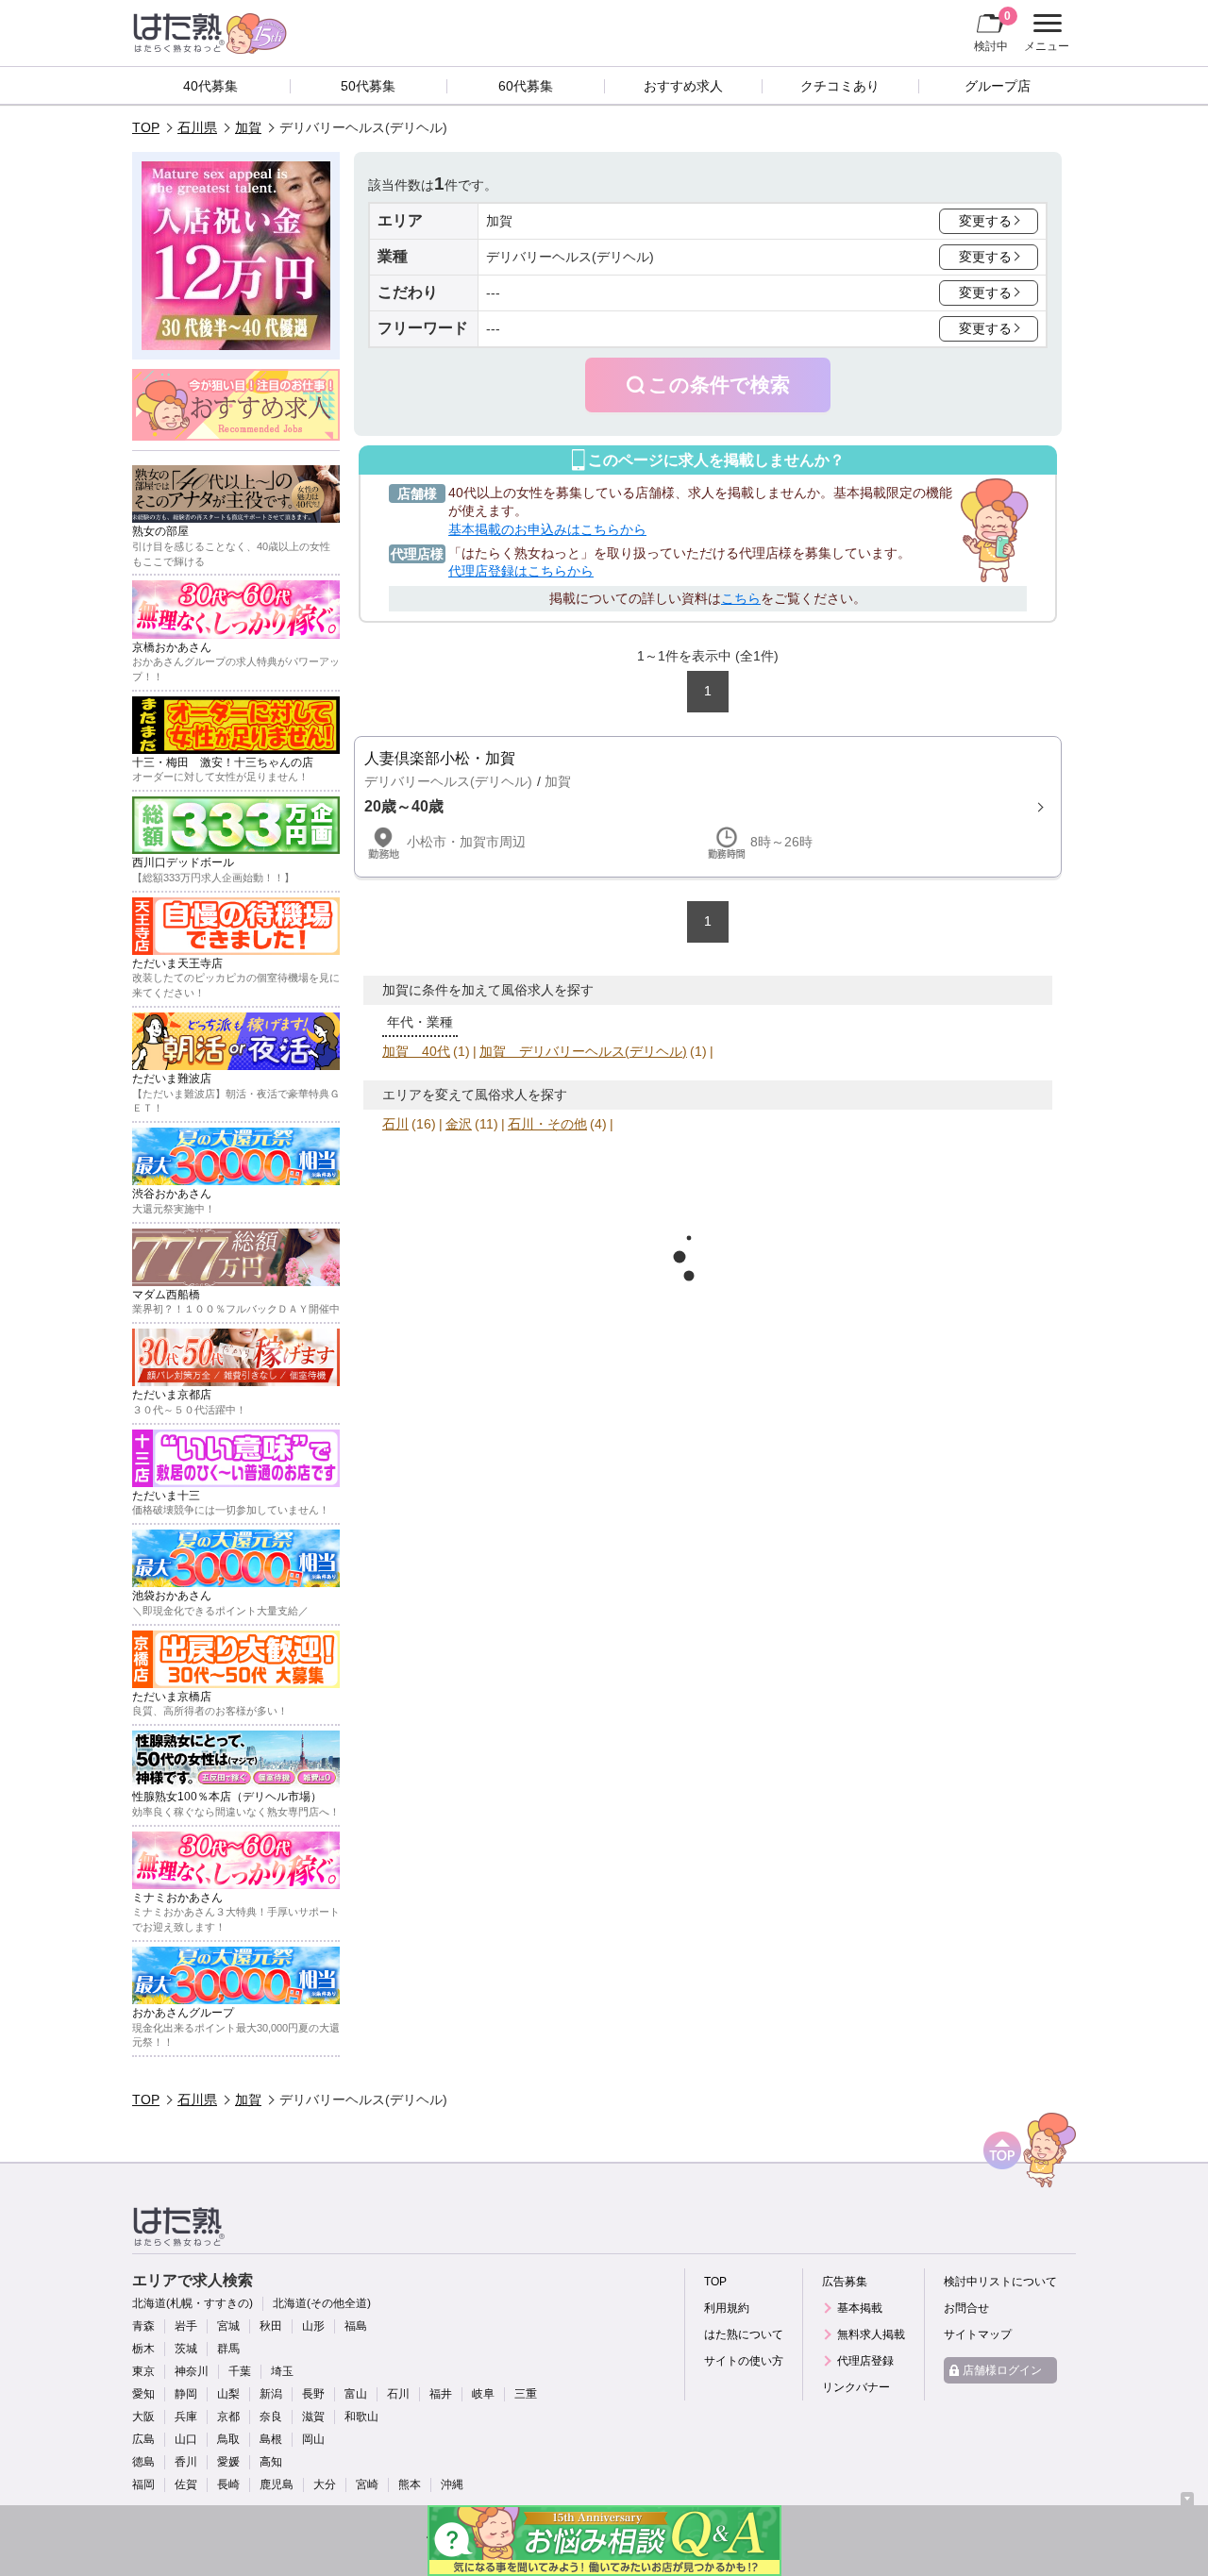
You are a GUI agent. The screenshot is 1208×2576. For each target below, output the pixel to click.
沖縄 (452, 2484)
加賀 (248, 127)
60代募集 (526, 86)
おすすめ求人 (683, 86)
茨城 (186, 2349)
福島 (356, 2326)
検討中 (992, 31)
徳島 (143, 2462)
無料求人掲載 (871, 2334)
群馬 (228, 2349)
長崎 (228, 2484)
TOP (146, 127)
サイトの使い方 (744, 2361)
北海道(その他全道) (322, 2303)
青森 (143, 2326)
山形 (313, 2326)
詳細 (708, 807)
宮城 (228, 2326)
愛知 (143, 2394)
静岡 (186, 2394)
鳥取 (228, 2439)
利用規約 (727, 2308)
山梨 (228, 2394)
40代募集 (210, 86)
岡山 (313, 2439)
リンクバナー (856, 2387)
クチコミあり (840, 86)
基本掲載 (860, 2308)
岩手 (186, 2326)
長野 (313, 2394)
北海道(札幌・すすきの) (193, 2303)
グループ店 (998, 86)
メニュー (1044, 35)
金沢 (459, 1124)
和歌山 (361, 2417)
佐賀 (186, 2484)
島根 (271, 2439)
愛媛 (228, 2462)
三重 (526, 2394)
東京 (143, 2371)
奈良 (271, 2417)
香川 (186, 2462)
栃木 (143, 2349)
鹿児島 (277, 2484)
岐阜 (483, 2394)
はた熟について (744, 2334)
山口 (186, 2439)
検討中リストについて (1000, 2282)
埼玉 (282, 2371)
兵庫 (186, 2417)
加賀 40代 (416, 1051)
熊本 (410, 2484)
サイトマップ (978, 2334)
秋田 (271, 2326)
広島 (143, 2439)
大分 (325, 2484)
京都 (228, 2417)
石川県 (197, 127)
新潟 (271, 2394)
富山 (356, 2394)
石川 (395, 1124)
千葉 (240, 2371)
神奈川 (192, 2371)
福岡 (143, 2484)
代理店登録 (865, 2361)
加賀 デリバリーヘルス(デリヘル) (583, 1051)
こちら (741, 598)
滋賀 (313, 2417)
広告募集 (845, 2282)
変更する (985, 221)
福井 (441, 2394)
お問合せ (966, 2308)
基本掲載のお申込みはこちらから (547, 529)
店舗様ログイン (1002, 2370)
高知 (271, 2462)
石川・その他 (547, 1124)
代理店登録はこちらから (521, 571)
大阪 (143, 2417)
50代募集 (368, 86)
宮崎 (367, 2484)
